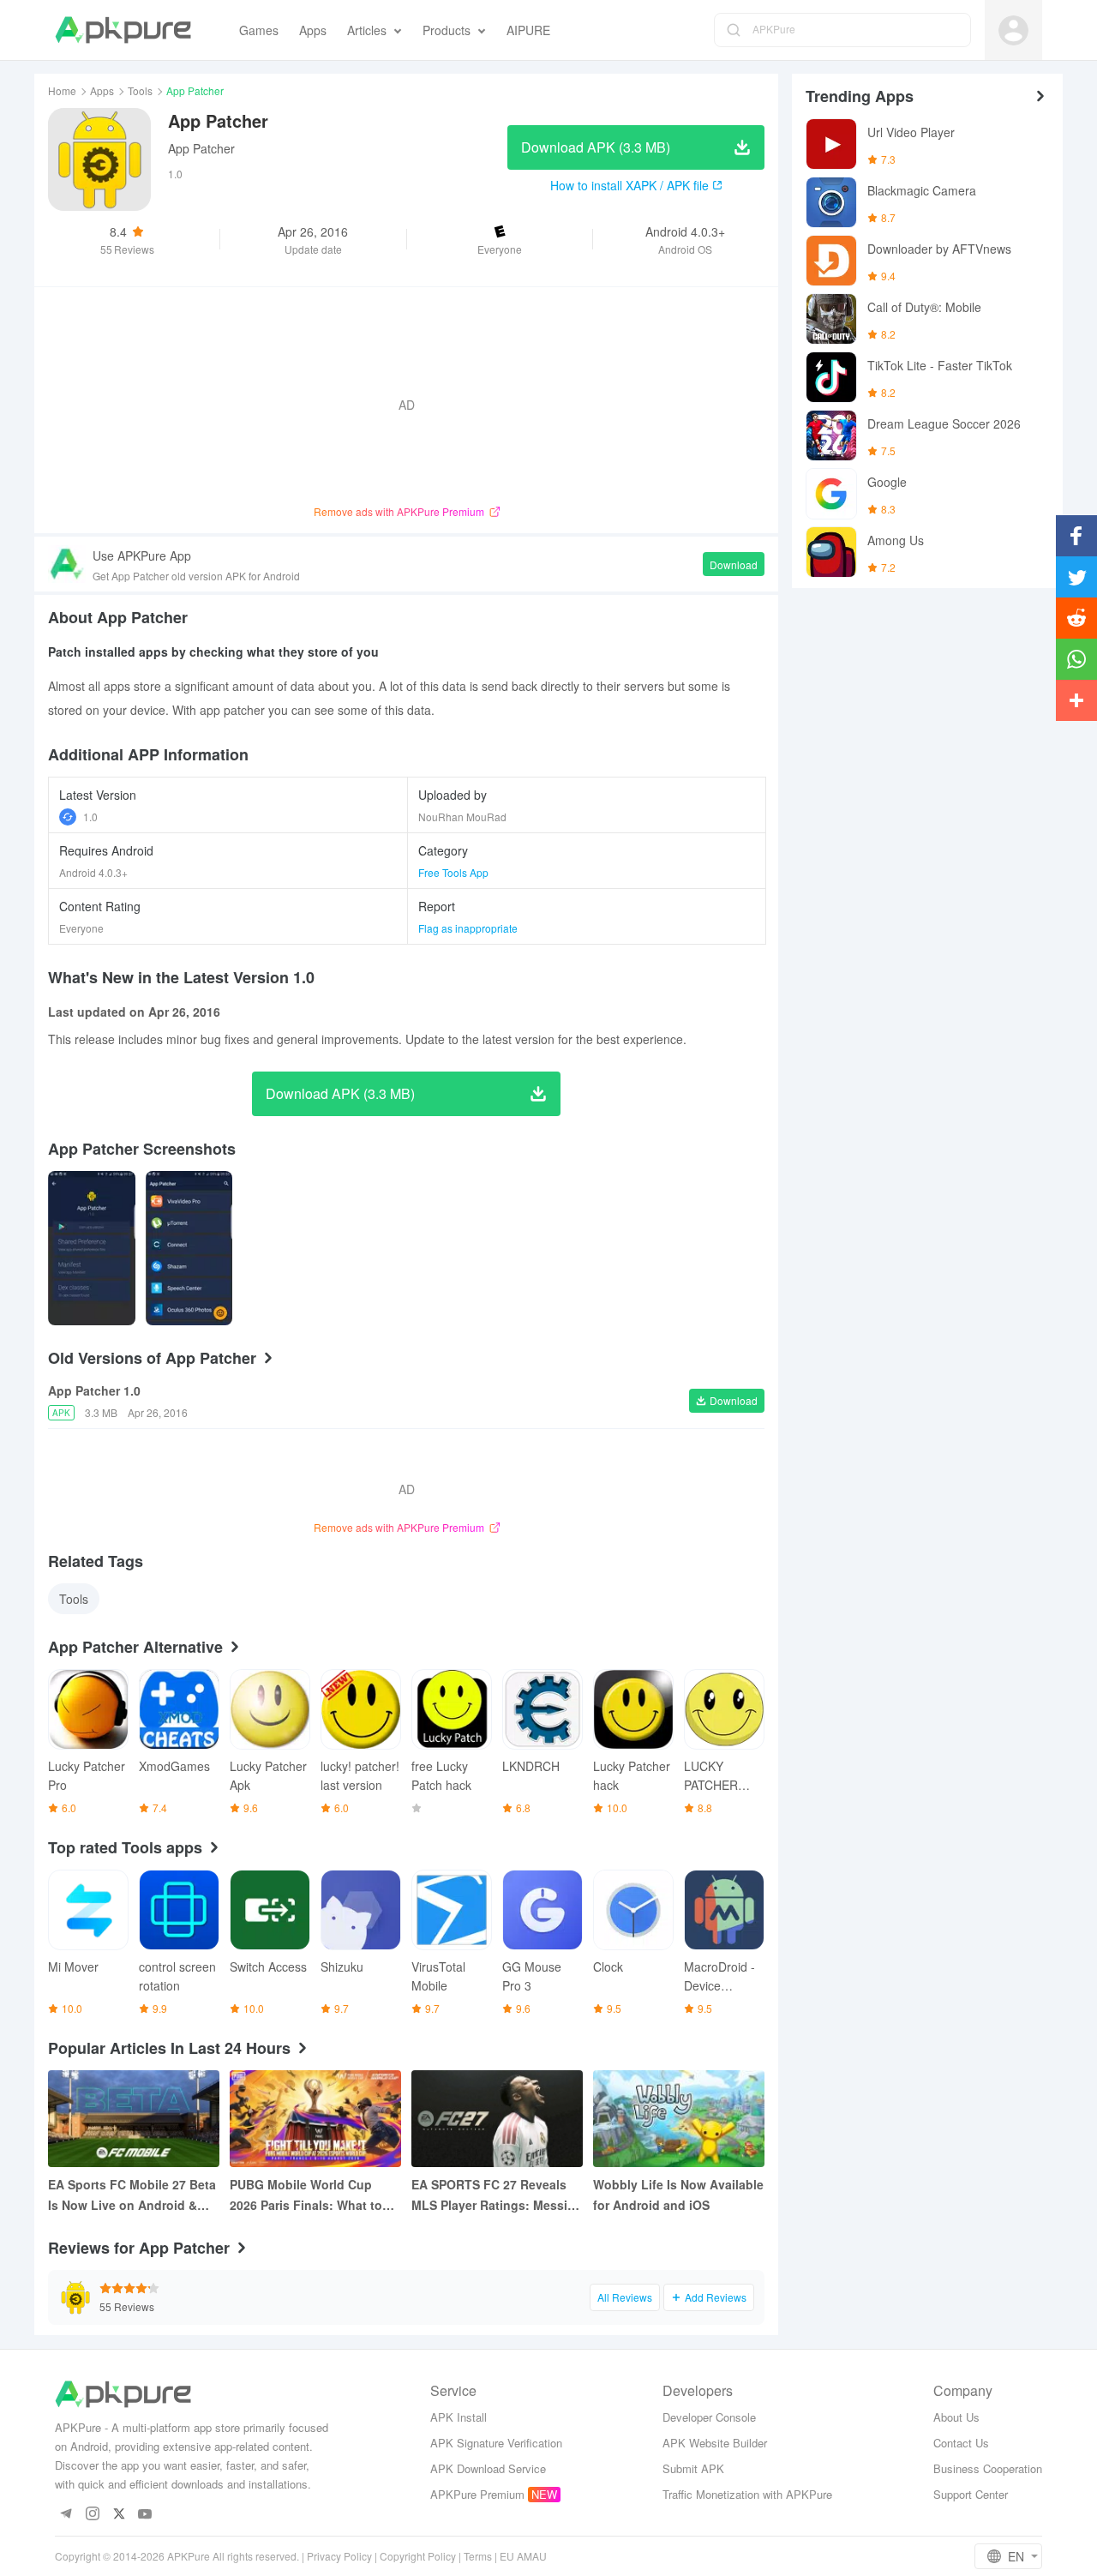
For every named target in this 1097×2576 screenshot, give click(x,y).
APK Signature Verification (496, 2443)
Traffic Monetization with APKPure (747, 2494)
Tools (140, 90)
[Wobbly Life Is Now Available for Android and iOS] (679, 2119)
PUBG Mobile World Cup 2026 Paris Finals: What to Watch (306, 2195)
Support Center (971, 2494)
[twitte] (119, 2515)
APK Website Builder (715, 2443)
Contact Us (961, 2443)
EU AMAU (523, 2556)
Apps (102, 90)
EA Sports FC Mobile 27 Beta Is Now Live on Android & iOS (132, 2195)
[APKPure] (123, 30)
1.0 (90, 817)
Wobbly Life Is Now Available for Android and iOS (678, 2195)
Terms (478, 2556)
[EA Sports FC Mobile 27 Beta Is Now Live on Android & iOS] (134, 2119)
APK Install (459, 2417)
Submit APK (693, 2468)
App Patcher (201, 148)
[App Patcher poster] (92, 1248)
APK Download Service (488, 2468)
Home (62, 90)
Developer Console (709, 2417)
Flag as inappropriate (468, 928)
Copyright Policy (418, 2556)
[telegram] (66, 2515)
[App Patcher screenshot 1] (189, 1248)
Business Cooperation (988, 2468)
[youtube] (145, 2515)
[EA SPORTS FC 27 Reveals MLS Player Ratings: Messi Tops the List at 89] (497, 2119)
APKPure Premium (477, 2494)
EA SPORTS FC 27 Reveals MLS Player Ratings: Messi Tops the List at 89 (489, 2195)
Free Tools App (453, 872)
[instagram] (92, 2515)
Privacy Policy (339, 2556)
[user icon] (1013, 30)
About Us (956, 2417)
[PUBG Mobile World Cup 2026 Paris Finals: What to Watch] (315, 2119)
